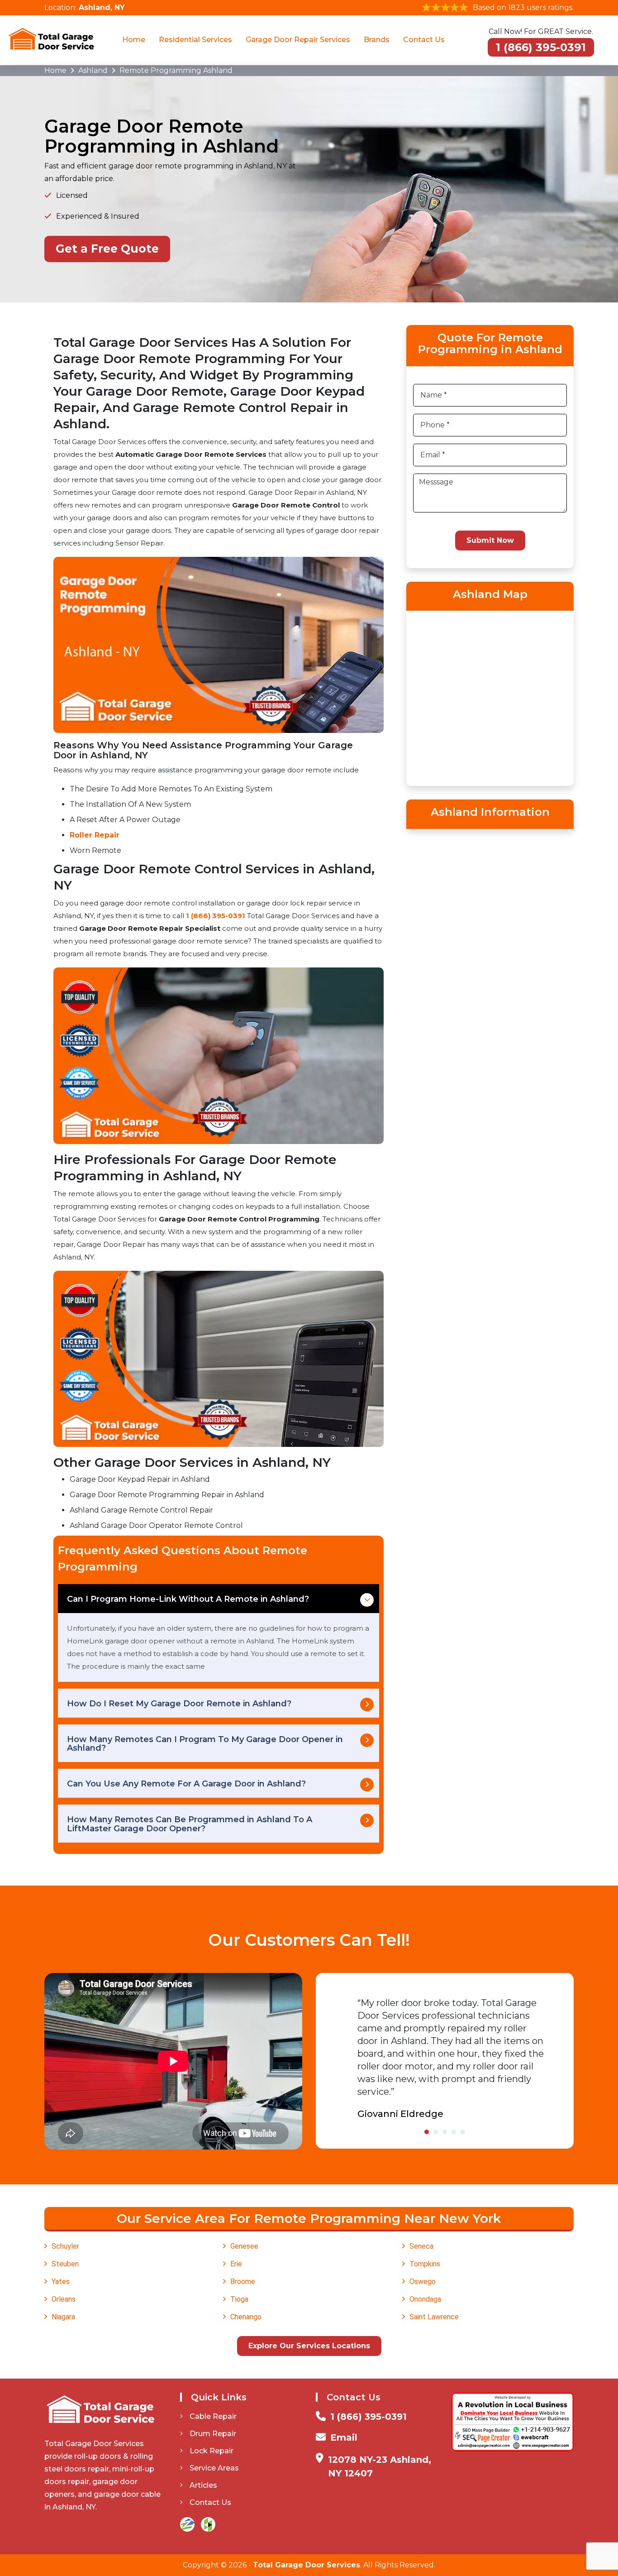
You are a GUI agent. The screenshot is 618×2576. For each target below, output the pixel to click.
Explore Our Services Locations (309, 2346)
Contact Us (424, 40)
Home (134, 40)
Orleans (64, 2299)
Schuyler (65, 2246)
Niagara (63, 2317)
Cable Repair (213, 2416)
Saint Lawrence (434, 2317)
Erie (236, 2264)
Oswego (423, 2282)
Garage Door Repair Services (298, 40)
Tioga (239, 2299)
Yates (61, 2282)
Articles (203, 2485)
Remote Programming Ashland (176, 70)
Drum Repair (213, 2434)
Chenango (246, 2317)
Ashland (93, 70)
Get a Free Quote (107, 249)
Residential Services (195, 40)
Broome (243, 2282)
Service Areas (214, 2468)
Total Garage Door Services (307, 2565)
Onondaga (425, 2299)
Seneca (421, 2246)
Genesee (244, 2246)
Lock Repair (212, 2451)
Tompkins (425, 2264)
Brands (377, 40)
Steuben (65, 2264)
